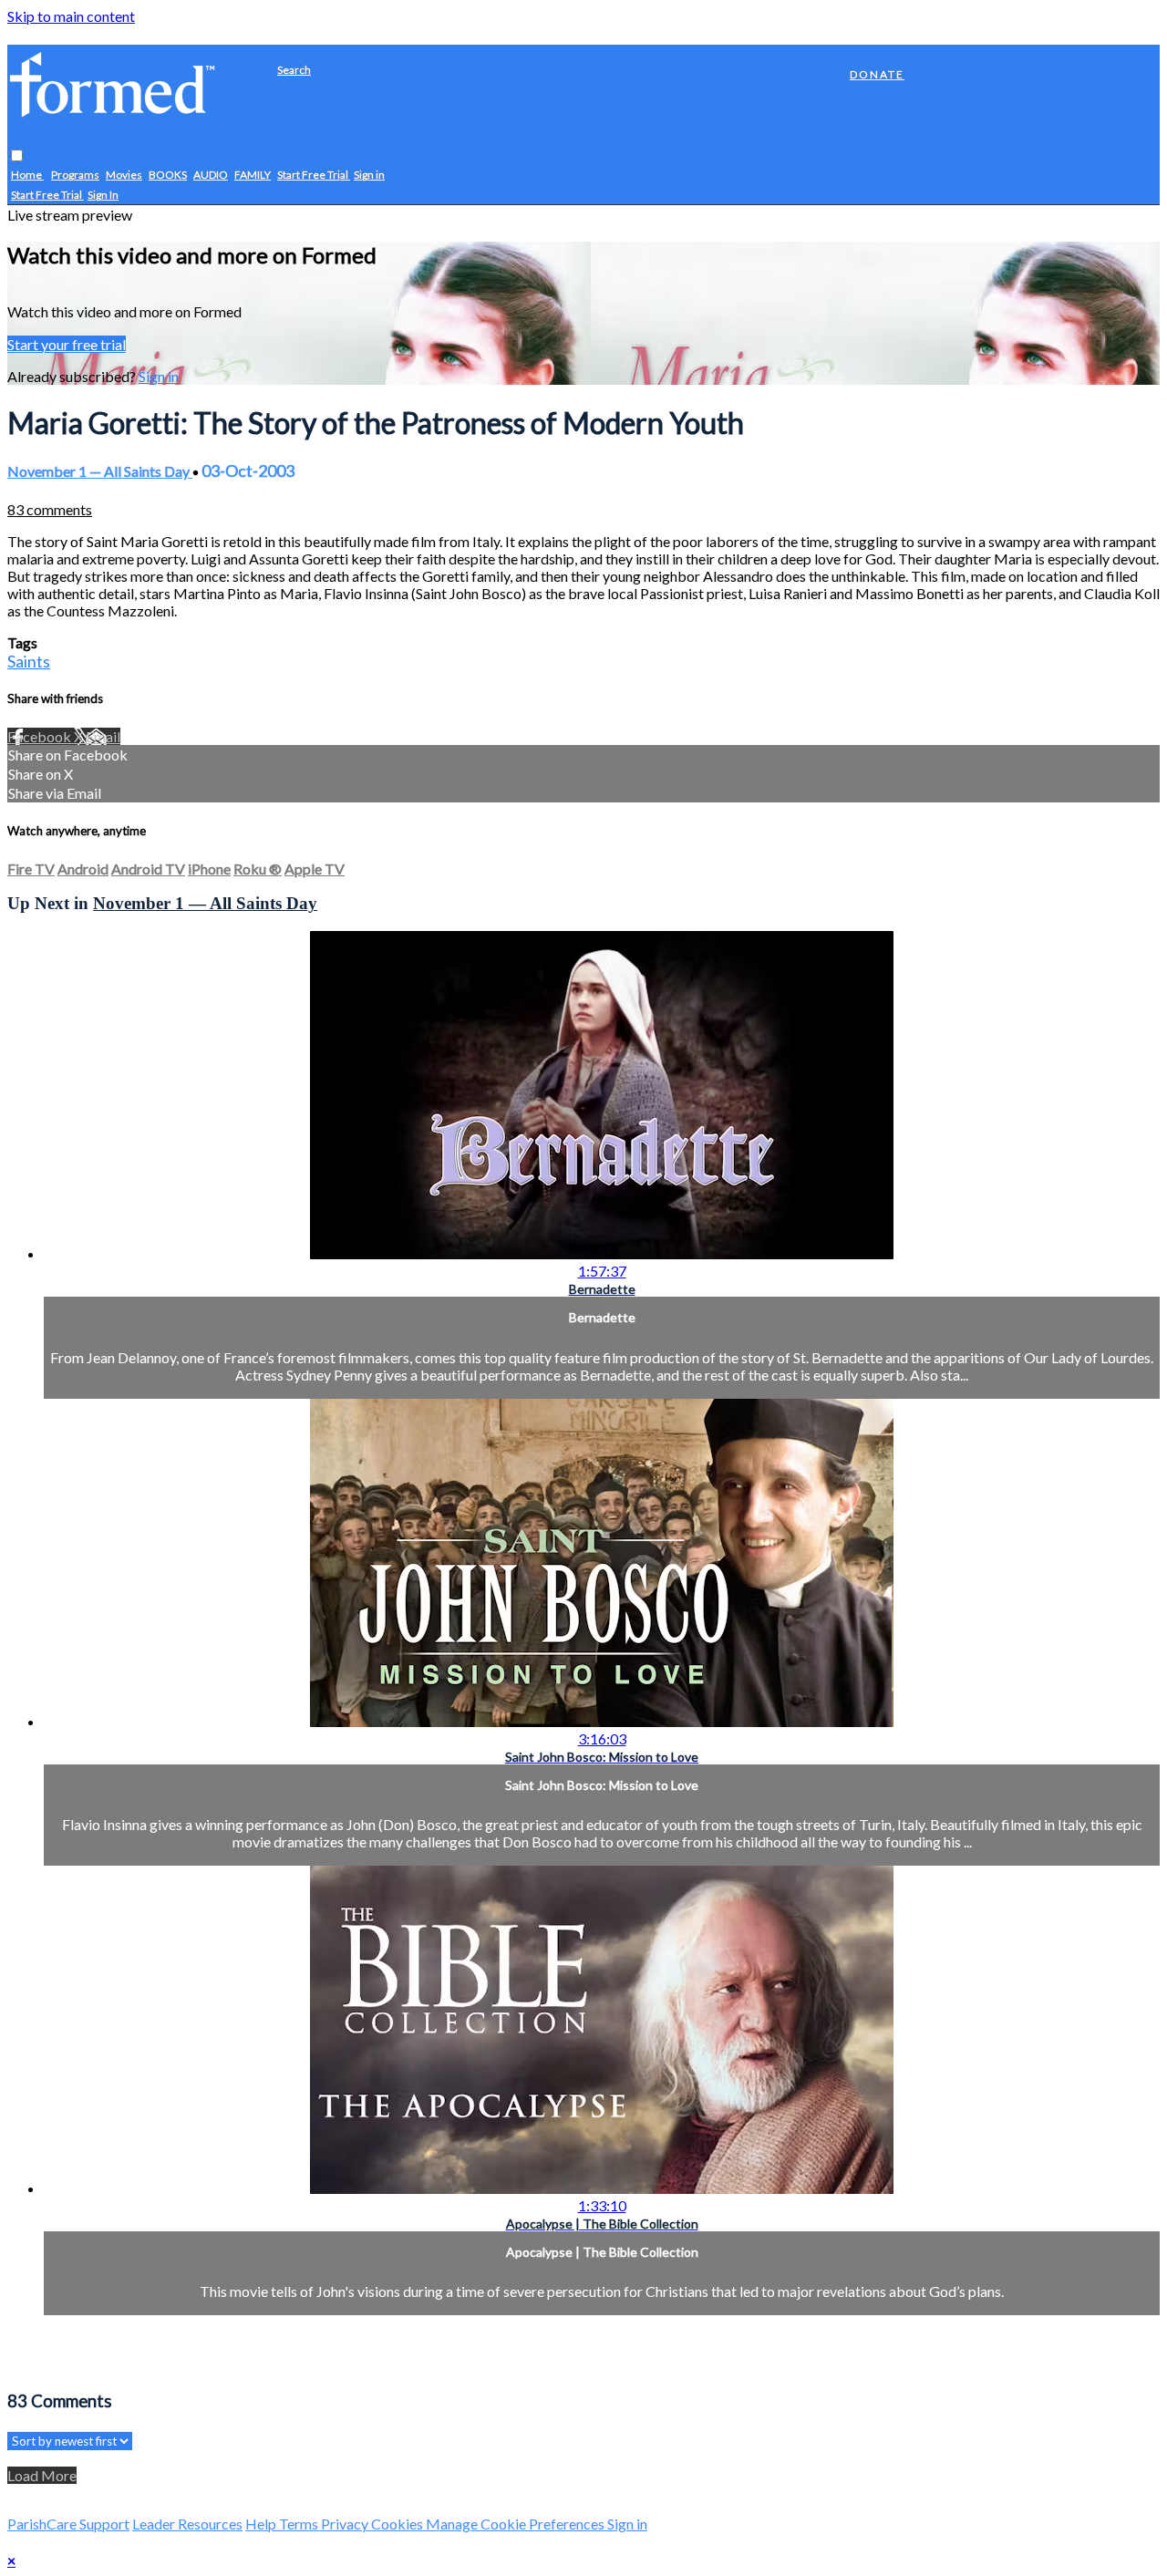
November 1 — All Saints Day (100, 471)
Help (262, 2524)
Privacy (346, 2524)
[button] (17, 156)
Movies (124, 176)
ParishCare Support (68, 2524)
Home (27, 176)
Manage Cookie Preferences (516, 2524)
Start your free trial (67, 344)
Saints (29, 661)
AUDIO (211, 176)
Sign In (103, 196)
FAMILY (253, 176)
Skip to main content (71, 16)
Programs (75, 176)
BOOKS (168, 176)
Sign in (369, 176)
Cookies (398, 2524)
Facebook (41, 736)
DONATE (877, 74)
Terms (300, 2524)
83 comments (50, 509)
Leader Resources (187, 2524)
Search (294, 70)
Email (103, 736)
